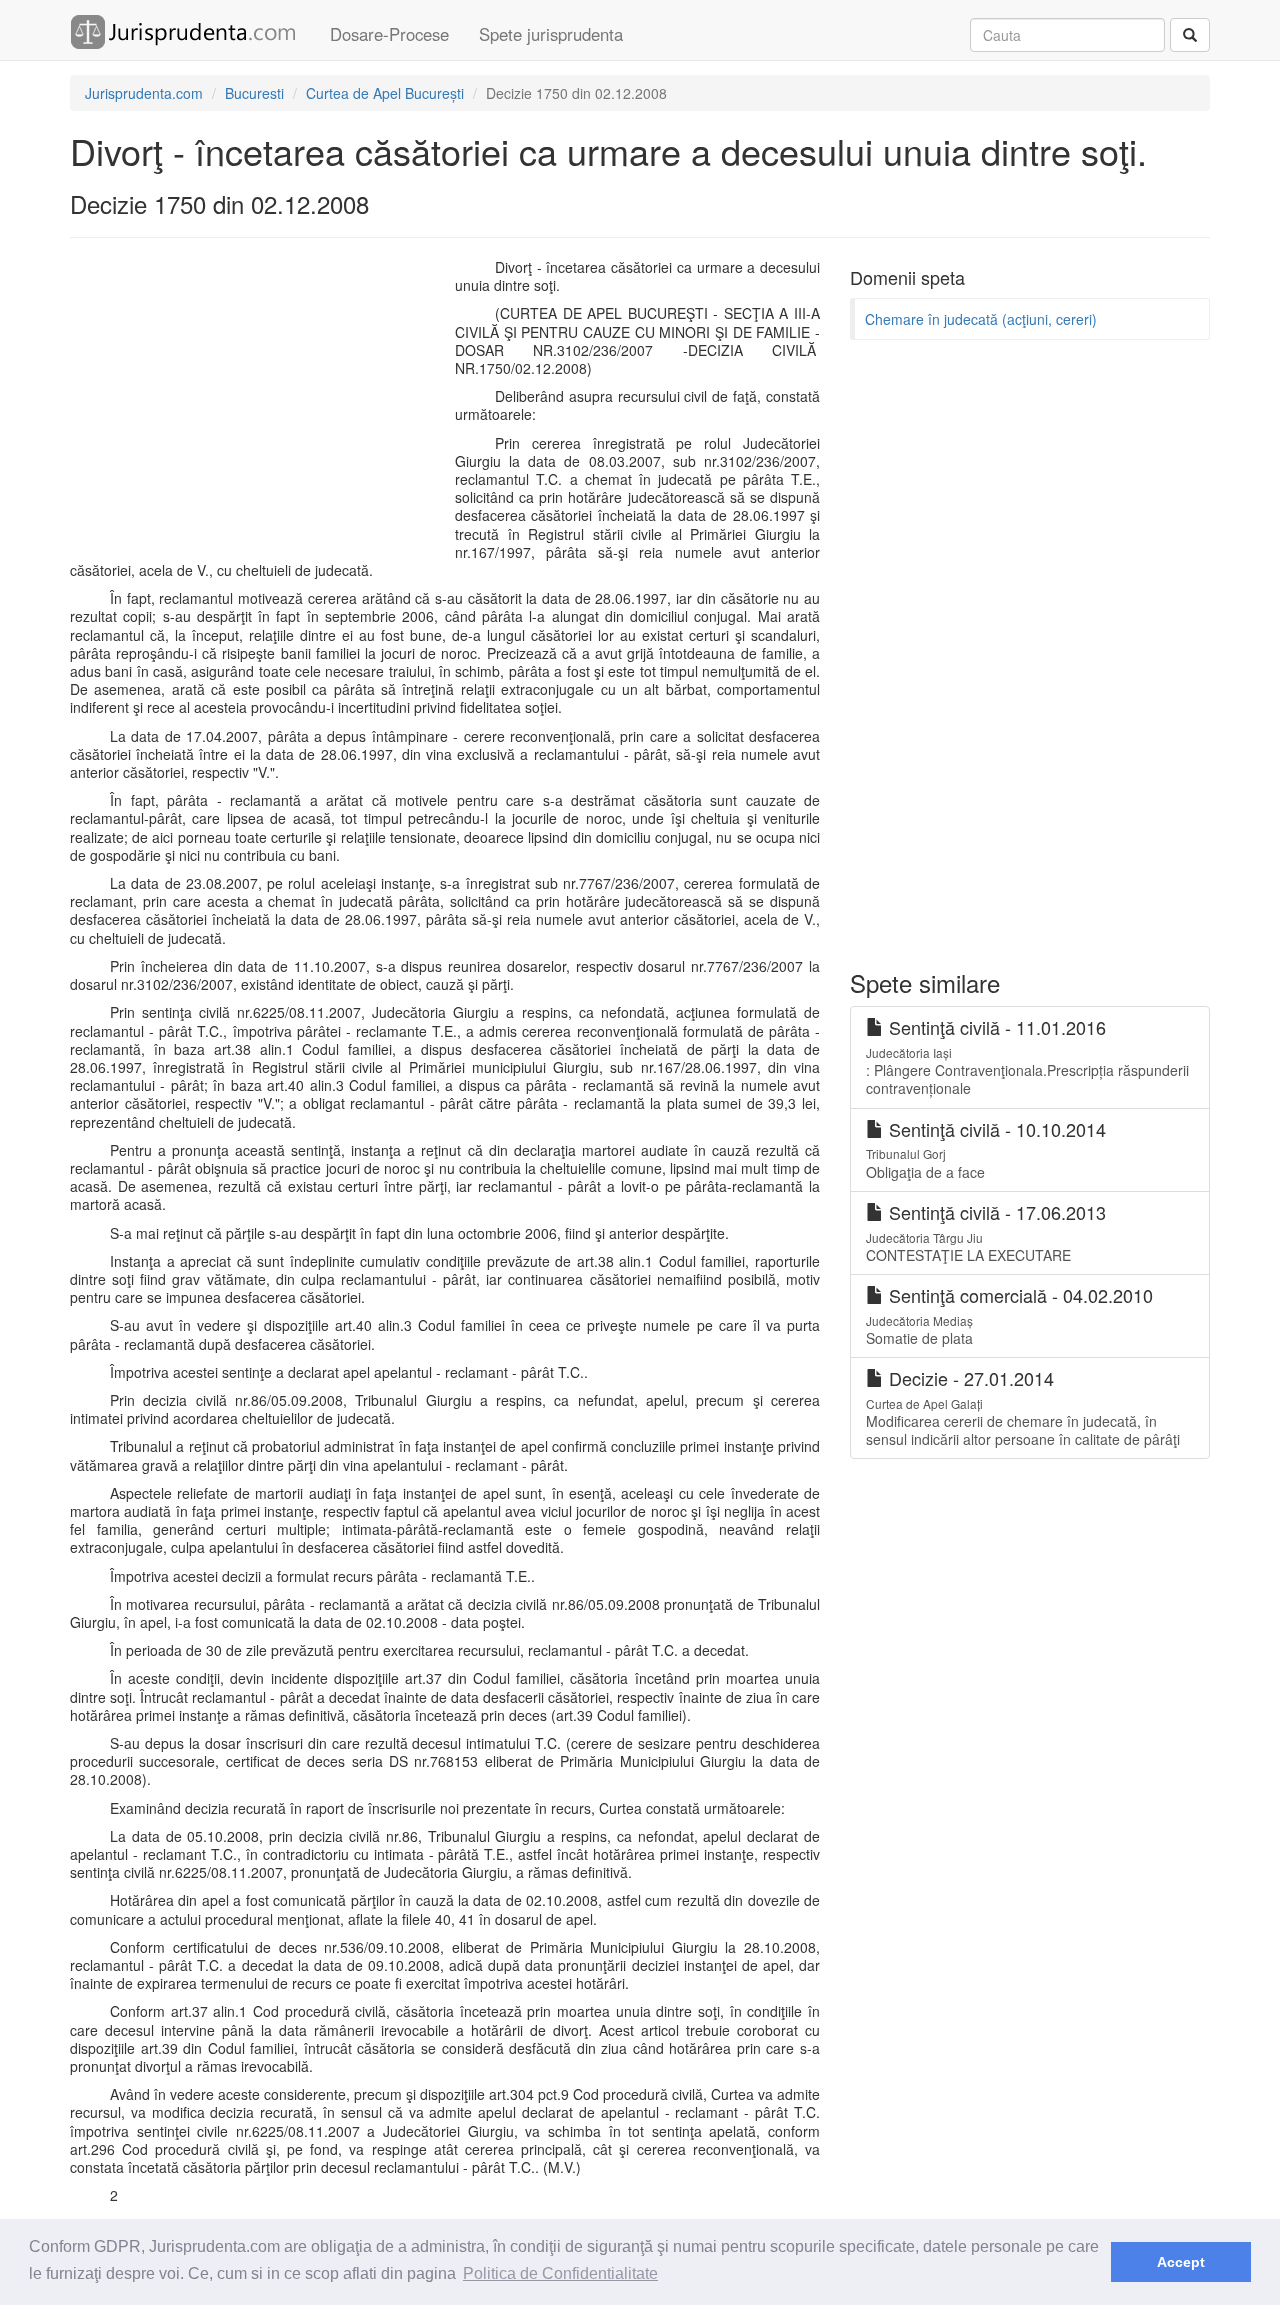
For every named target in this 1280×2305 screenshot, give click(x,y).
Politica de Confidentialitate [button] (560, 2273)
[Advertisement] (258, 403)
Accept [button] (1181, 2262)
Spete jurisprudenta (551, 34)
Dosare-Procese (389, 34)
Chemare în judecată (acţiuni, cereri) (981, 319)
